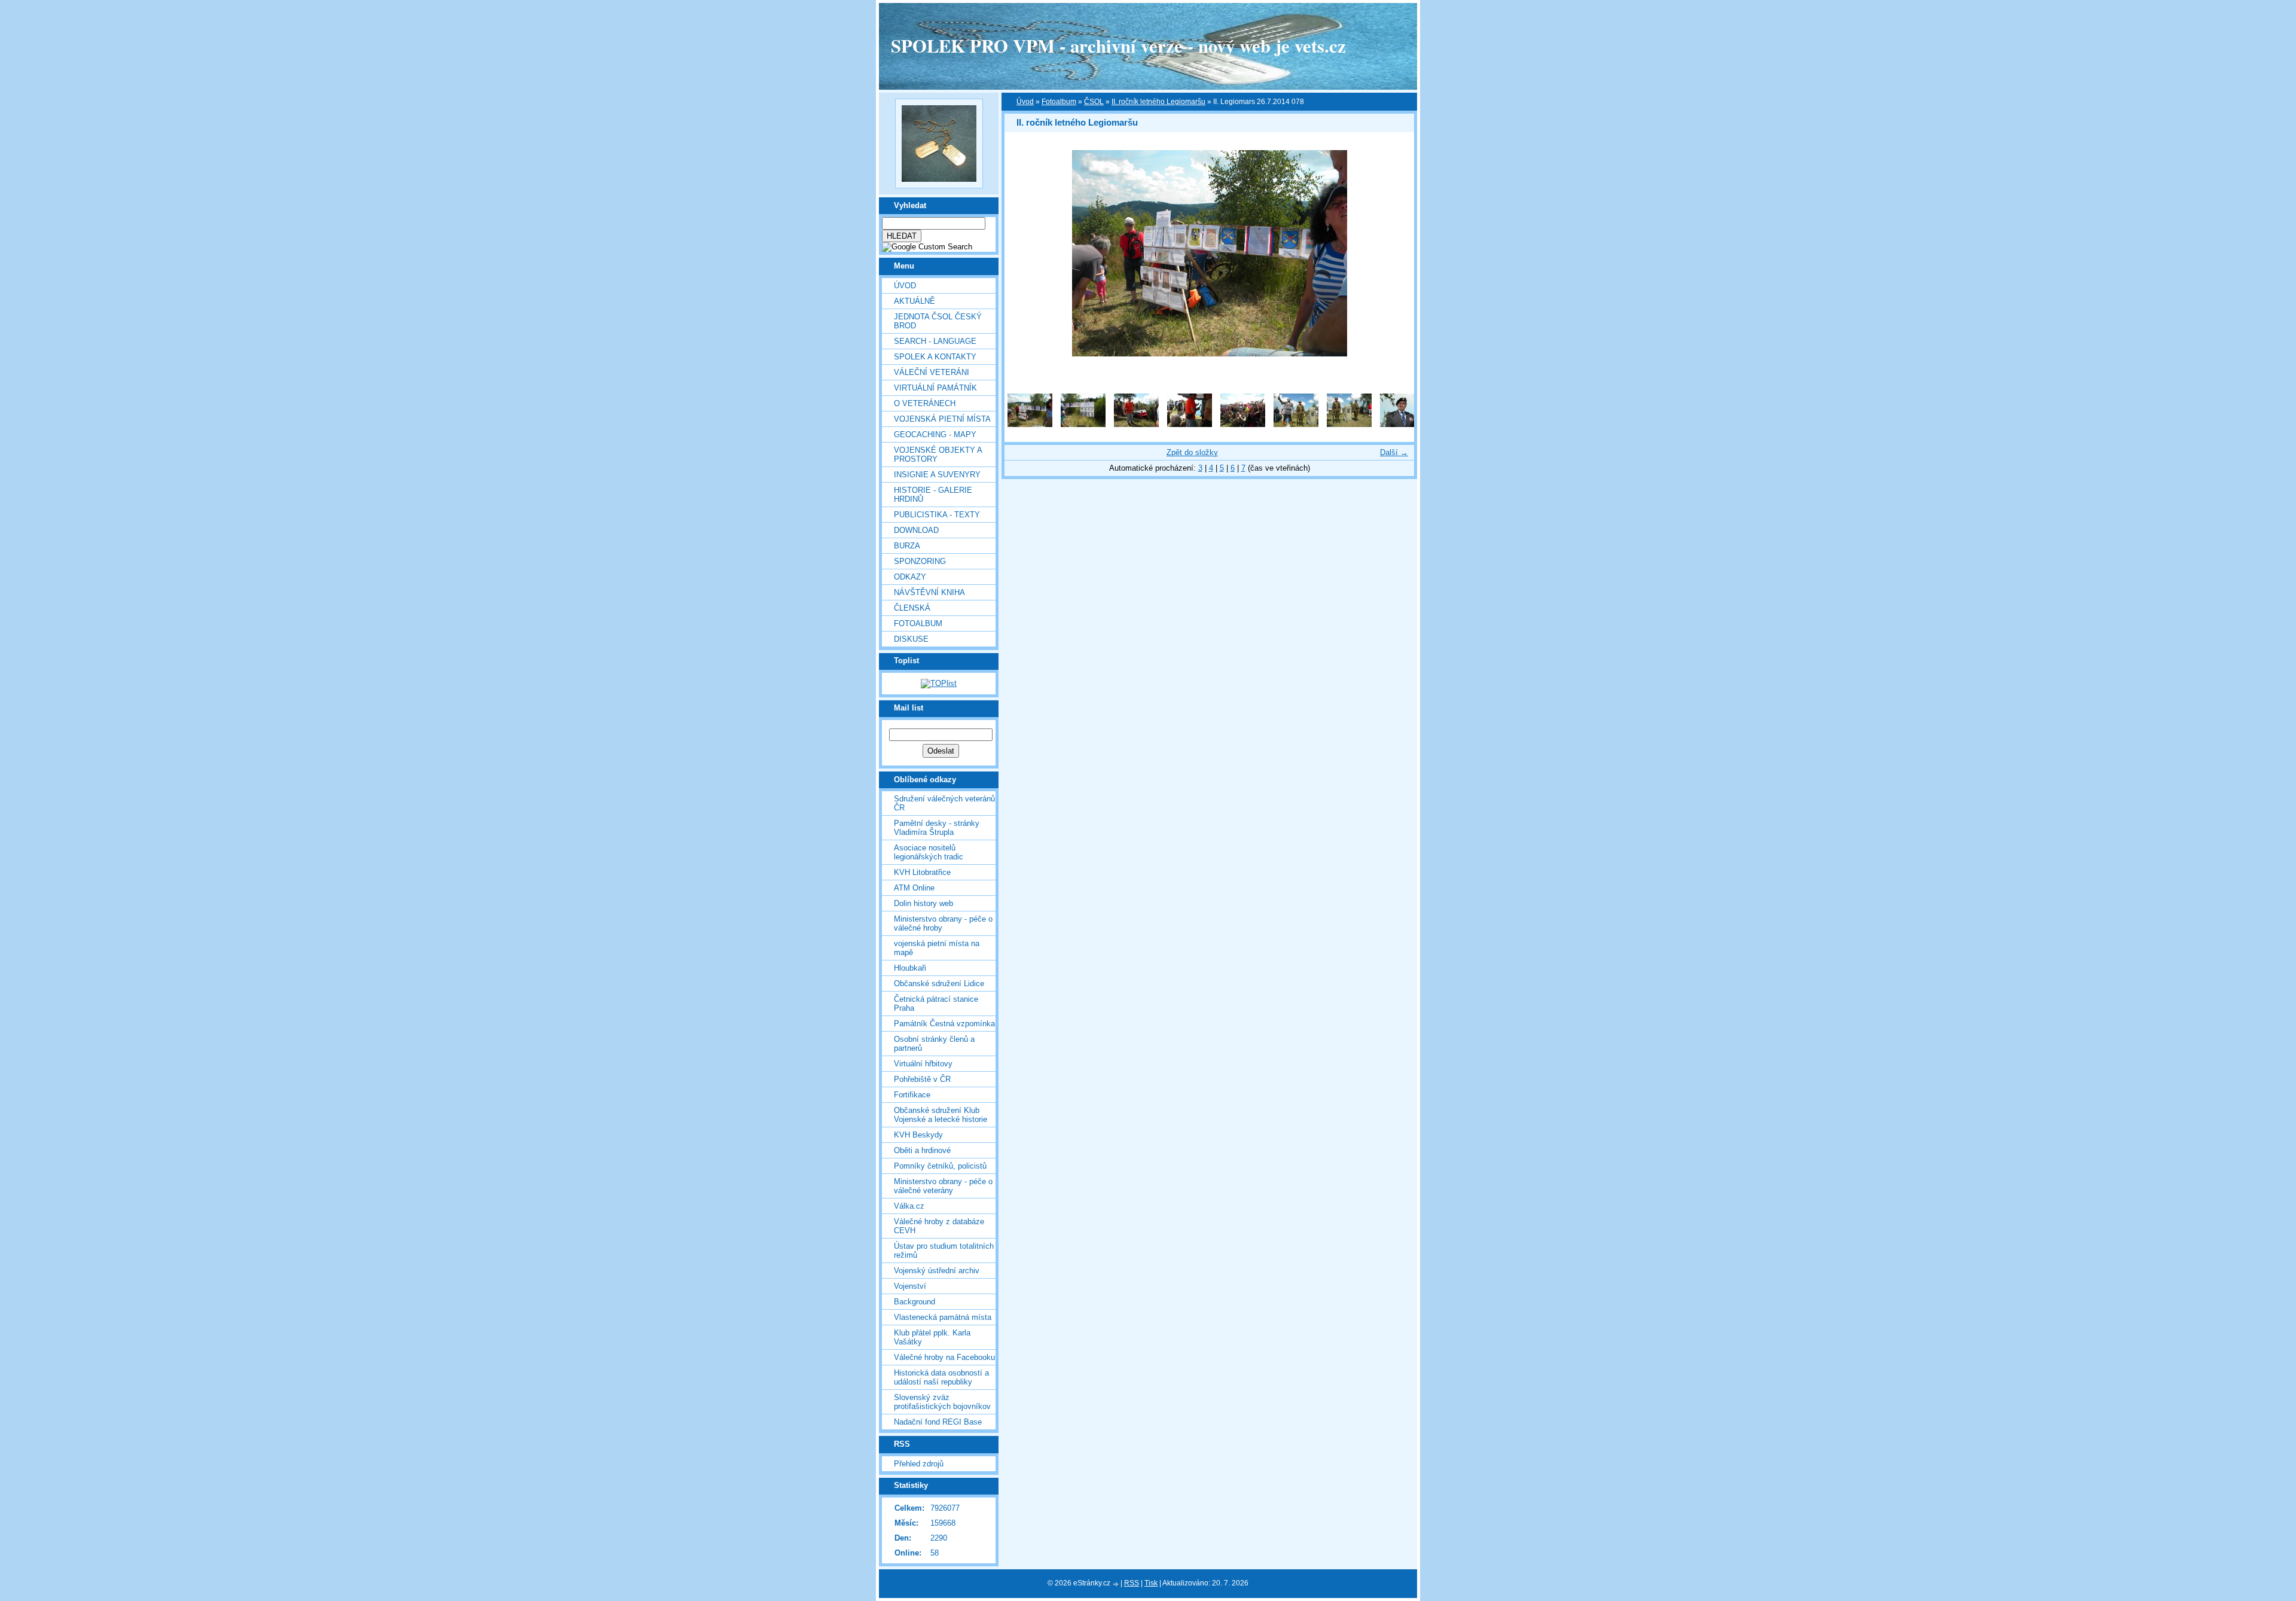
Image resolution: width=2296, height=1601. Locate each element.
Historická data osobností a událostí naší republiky (941, 1377)
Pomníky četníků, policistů (940, 1166)
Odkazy (910, 577)
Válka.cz (909, 1206)
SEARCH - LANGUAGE (935, 341)
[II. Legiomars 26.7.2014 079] (1083, 424)
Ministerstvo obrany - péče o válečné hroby (943, 923)
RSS (1132, 1583)
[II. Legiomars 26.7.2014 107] (1402, 424)
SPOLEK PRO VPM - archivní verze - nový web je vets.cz (1118, 45)
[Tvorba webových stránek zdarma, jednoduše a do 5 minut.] (1116, 1584)
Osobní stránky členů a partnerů (934, 1044)
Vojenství (910, 1286)
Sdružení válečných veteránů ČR (944, 803)
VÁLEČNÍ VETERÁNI (932, 372)
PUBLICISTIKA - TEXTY (937, 515)
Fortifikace (912, 1095)
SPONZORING (920, 561)
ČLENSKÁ (912, 608)
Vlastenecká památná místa (943, 1317)
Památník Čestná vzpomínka (944, 1024)
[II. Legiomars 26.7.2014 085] (1136, 424)
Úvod (905, 286)
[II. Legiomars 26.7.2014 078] (1030, 424)
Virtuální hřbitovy (923, 1064)
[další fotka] (1395, 253)
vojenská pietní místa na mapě (937, 948)
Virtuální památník (935, 388)
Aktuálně (915, 301)
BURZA (907, 546)
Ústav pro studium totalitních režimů (944, 1251)
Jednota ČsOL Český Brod (938, 321)
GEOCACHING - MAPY (935, 434)
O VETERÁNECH (925, 403)
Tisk (1151, 1583)
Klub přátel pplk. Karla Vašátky (932, 1337)
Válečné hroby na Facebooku (944, 1357)
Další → (1394, 452)
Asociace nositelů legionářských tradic (929, 852)
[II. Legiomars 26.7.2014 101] (1296, 424)
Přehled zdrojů (919, 1464)
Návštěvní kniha (929, 592)
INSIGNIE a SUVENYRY (937, 475)
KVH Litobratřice (922, 872)
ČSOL (1094, 102)
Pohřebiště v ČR (922, 1079)
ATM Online (914, 888)
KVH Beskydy (918, 1135)
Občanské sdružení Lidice (939, 984)
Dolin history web (923, 903)
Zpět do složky (1192, 452)
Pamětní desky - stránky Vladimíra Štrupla (937, 828)
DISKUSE (911, 639)
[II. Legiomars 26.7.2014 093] (1190, 424)
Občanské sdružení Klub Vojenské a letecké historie (941, 1115)
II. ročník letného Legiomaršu (1158, 102)
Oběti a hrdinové (922, 1150)
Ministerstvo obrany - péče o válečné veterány (943, 1186)
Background (915, 1302)
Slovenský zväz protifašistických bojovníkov (942, 1402)
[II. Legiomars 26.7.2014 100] (1243, 424)
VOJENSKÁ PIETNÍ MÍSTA (942, 419)
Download (916, 530)
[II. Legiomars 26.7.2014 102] (1349, 424)
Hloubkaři (910, 968)
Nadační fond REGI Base (938, 1422)
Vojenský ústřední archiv (937, 1271)
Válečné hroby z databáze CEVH (939, 1226)
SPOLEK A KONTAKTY (935, 357)
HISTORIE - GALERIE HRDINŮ (933, 495)
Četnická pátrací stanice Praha (936, 1004)
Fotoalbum (918, 623)
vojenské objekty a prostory (938, 455)
